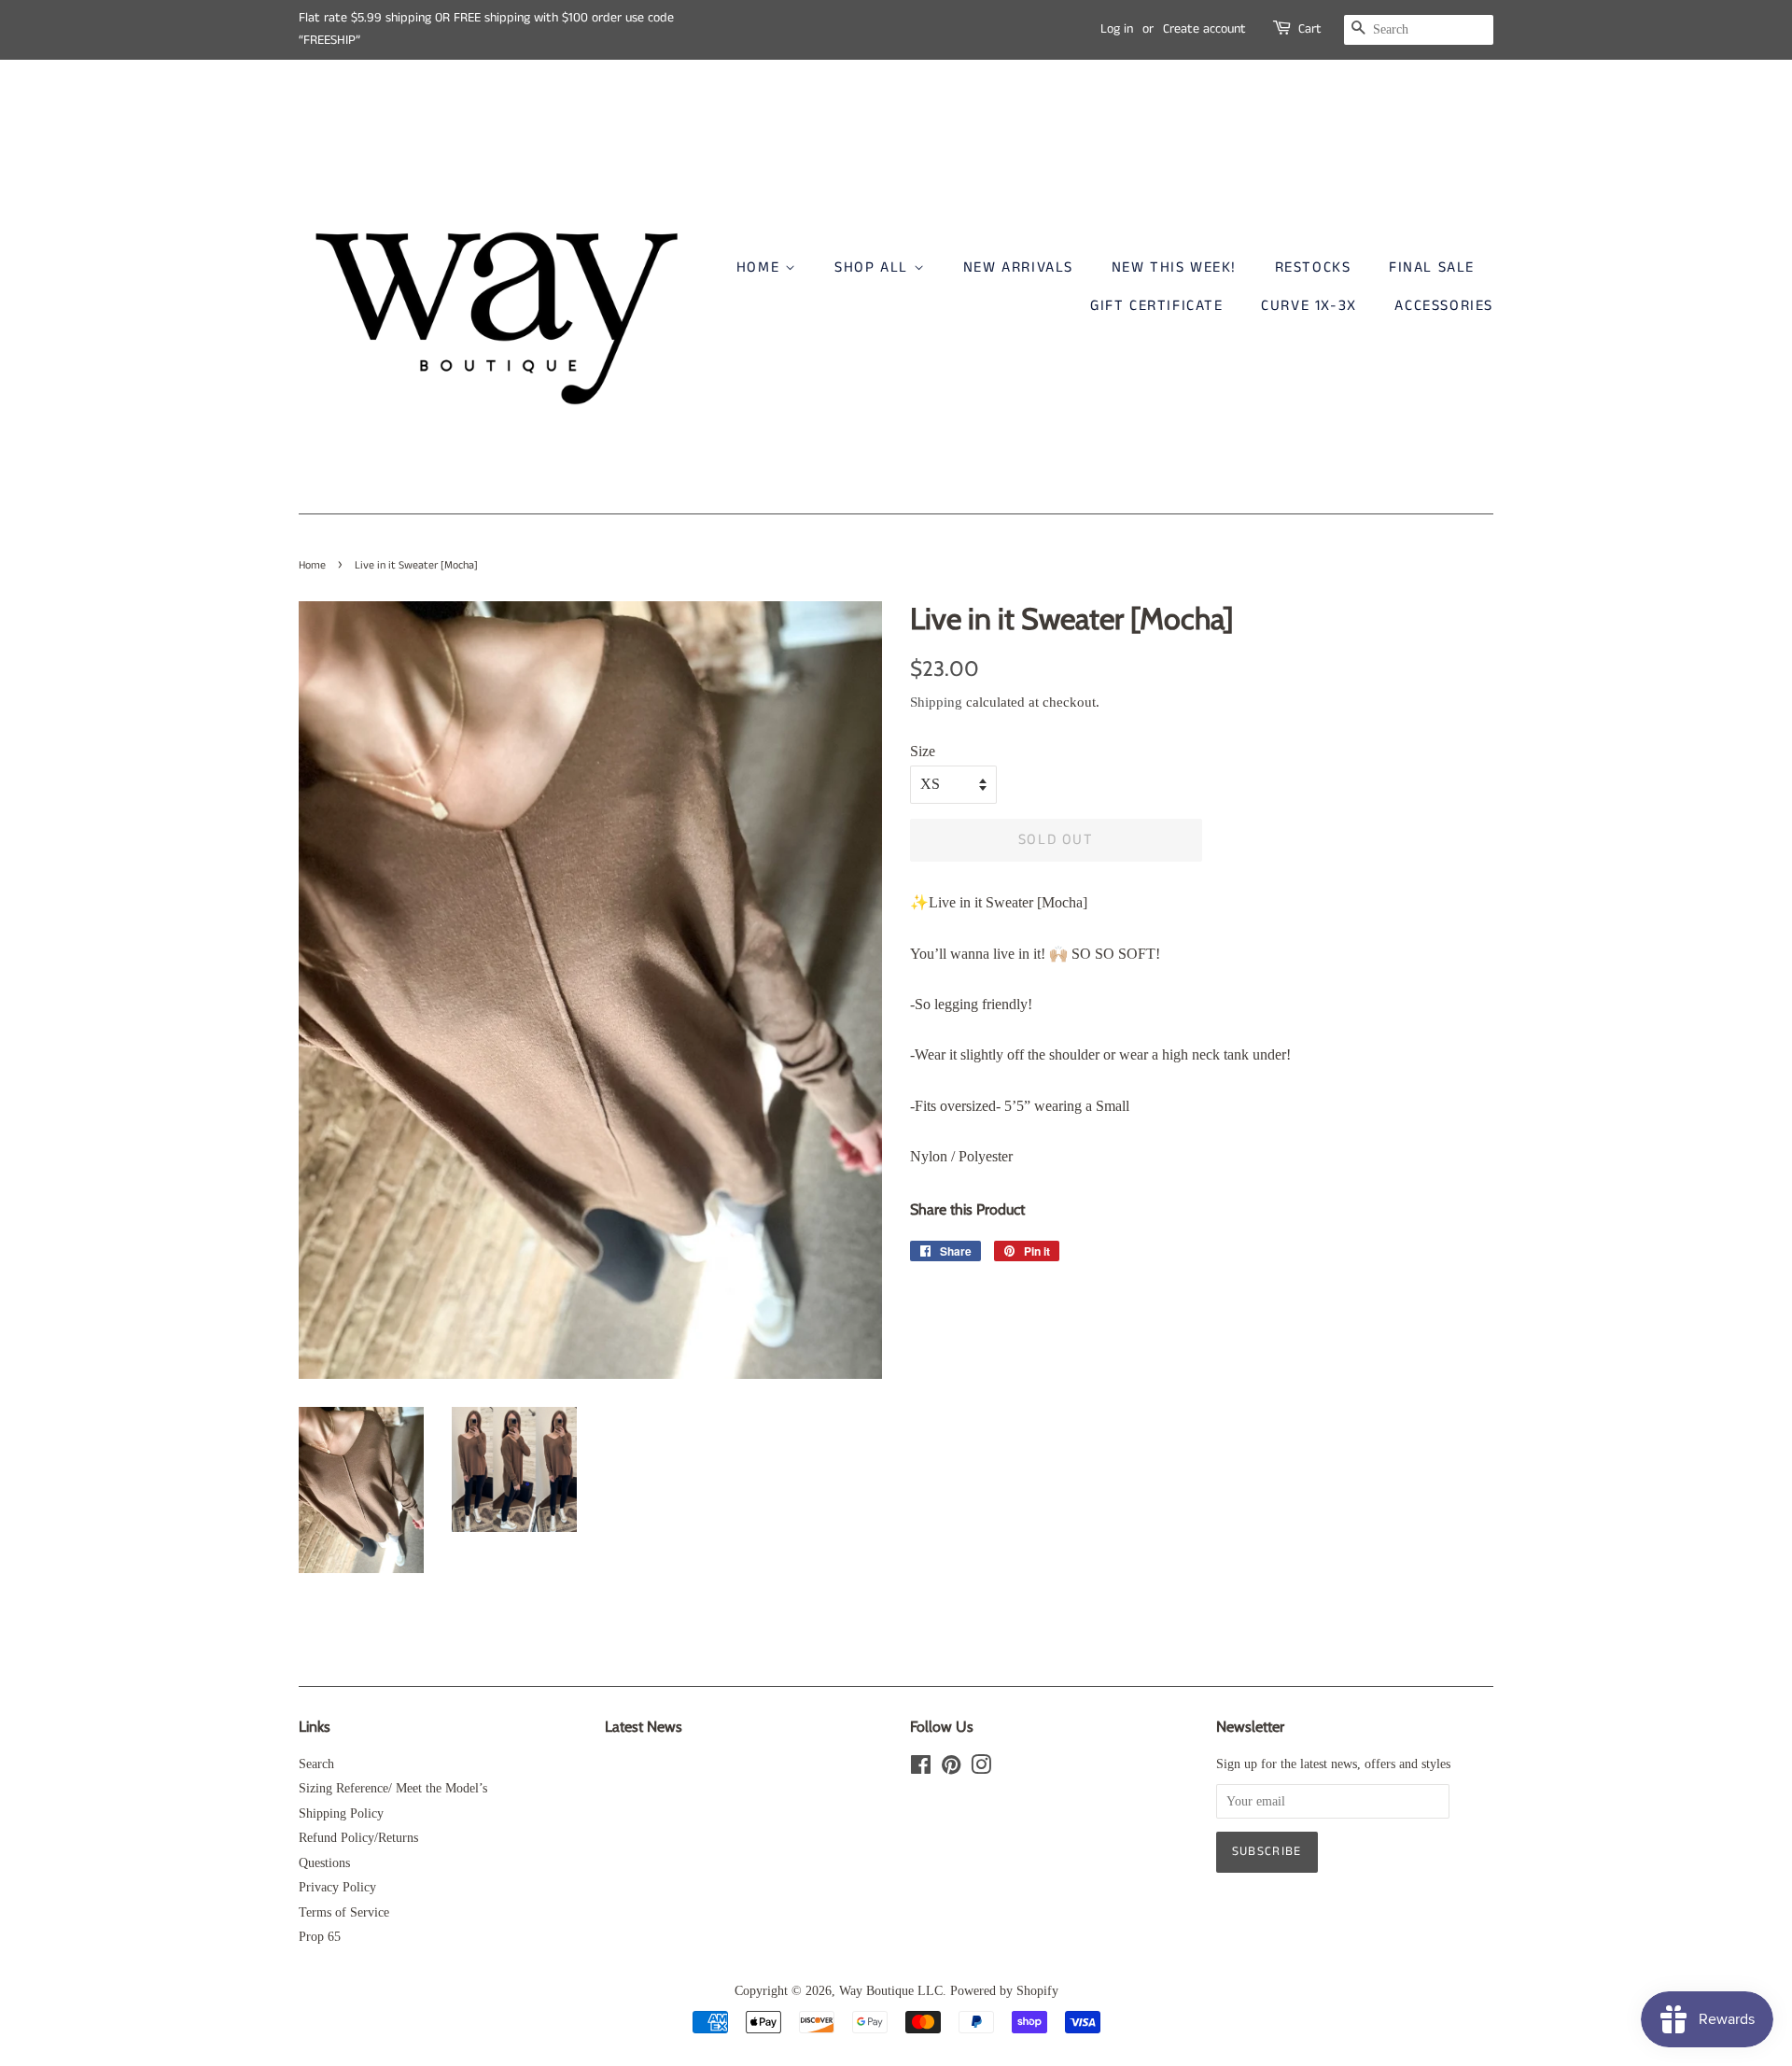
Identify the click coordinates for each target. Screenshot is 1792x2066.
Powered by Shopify (1004, 1991)
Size (923, 751)
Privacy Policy (337, 1887)
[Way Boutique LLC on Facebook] (921, 1769)
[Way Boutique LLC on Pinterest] (951, 1769)
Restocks (1313, 267)
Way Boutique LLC (891, 1991)
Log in (1117, 29)
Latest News (644, 1727)
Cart (1310, 29)
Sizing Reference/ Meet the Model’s (393, 1788)
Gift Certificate (1157, 306)
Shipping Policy (341, 1813)
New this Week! (1174, 267)
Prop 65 (320, 1937)
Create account (1204, 29)
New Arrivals (1018, 267)
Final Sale (1432, 267)
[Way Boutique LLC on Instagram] (981, 1769)
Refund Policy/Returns (358, 1838)
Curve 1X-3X (1309, 306)
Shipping (936, 702)
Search (316, 1764)
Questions (324, 1863)
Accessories (1444, 306)
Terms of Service (344, 1912)
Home (761, 267)
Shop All (874, 267)
